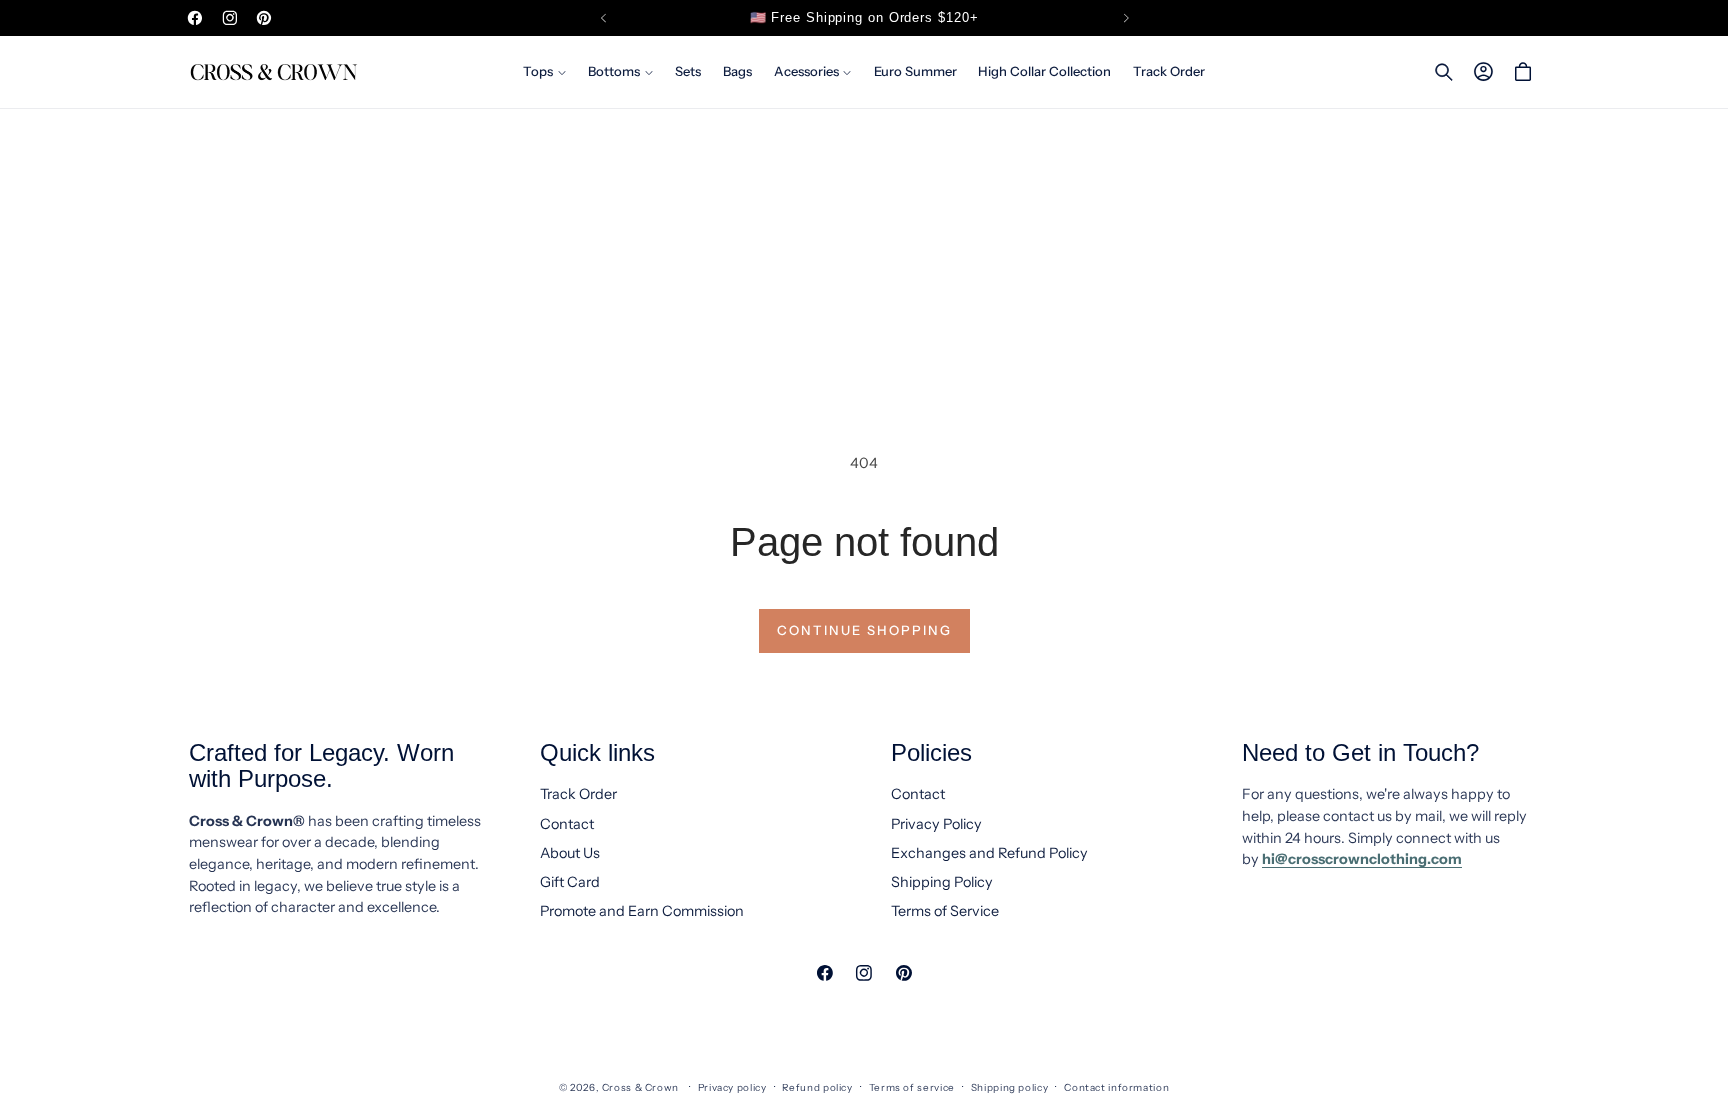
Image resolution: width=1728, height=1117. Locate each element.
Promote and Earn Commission (642, 911)
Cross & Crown (640, 1087)
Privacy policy (732, 1087)
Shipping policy (1009, 1087)
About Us (570, 853)
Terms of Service (945, 911)
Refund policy (817, 1087)
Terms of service (912, 1087)
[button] (544, 71)
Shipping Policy (942, 882)
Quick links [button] (597, 753)
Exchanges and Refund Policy (989, 853)
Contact (567, 824)
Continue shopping (864, 630)
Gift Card (570, 882)
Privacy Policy (936, 824)
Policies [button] (931, 753)
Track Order (578, 794)
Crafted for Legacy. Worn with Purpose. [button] (321, 766)
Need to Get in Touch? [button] (1360, 753)
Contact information (1116, 1087)
